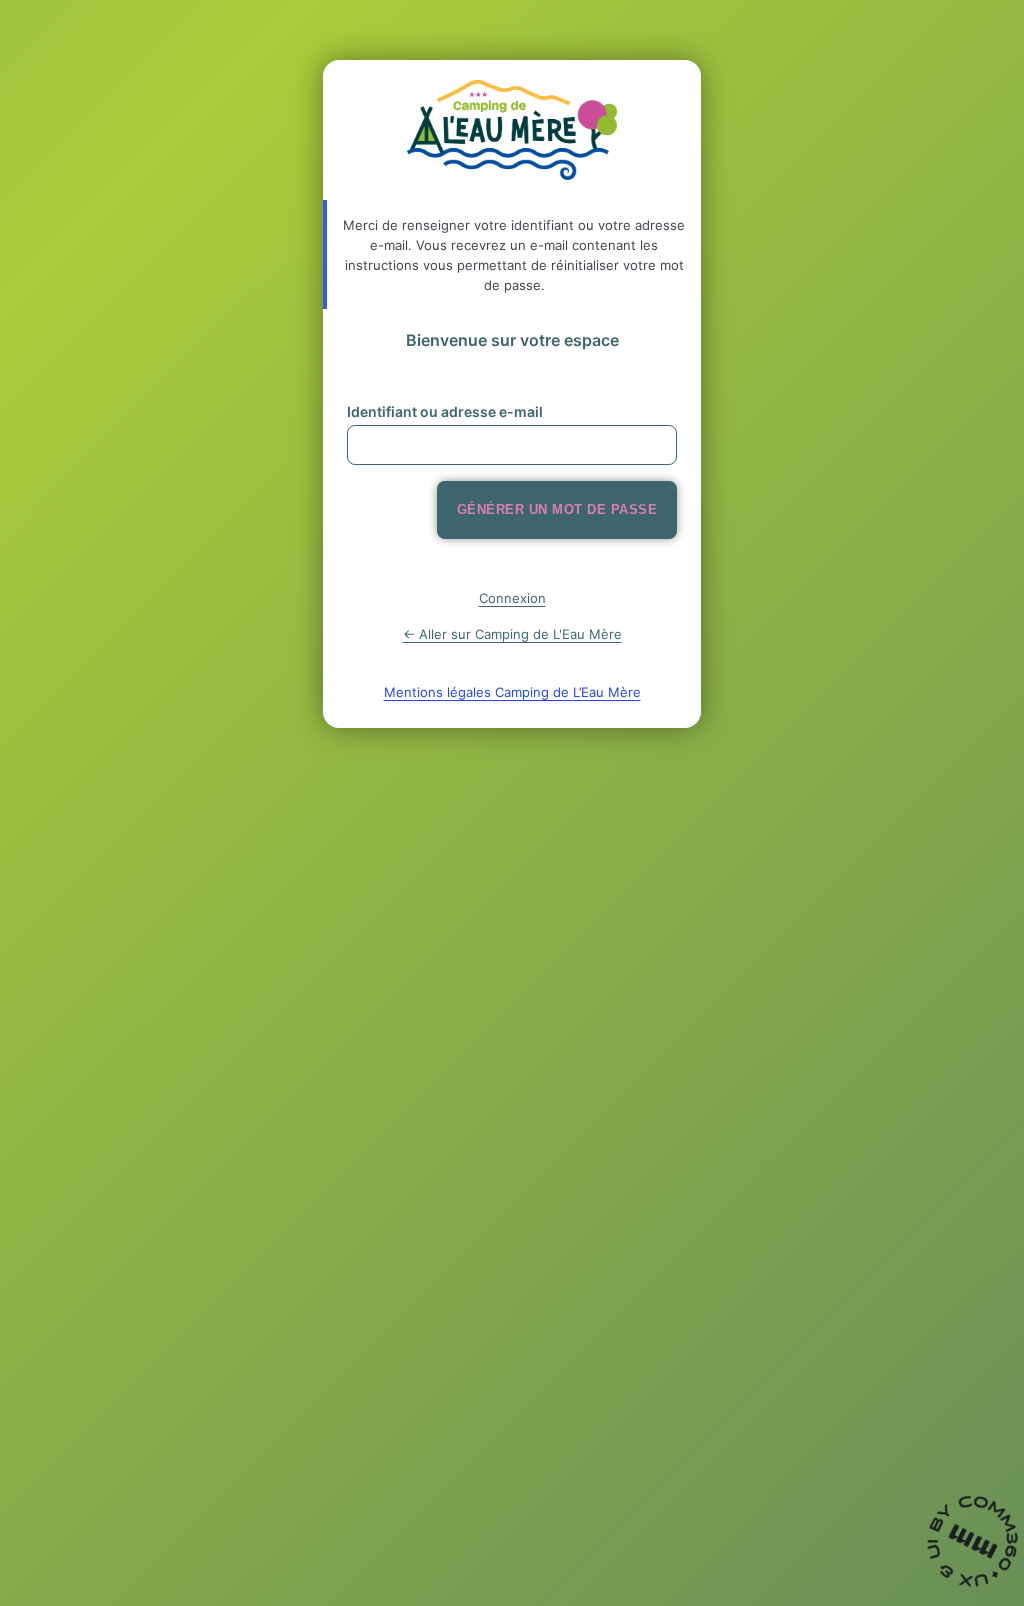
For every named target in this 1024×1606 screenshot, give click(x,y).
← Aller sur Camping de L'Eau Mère (512, 634)
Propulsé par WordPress (512, 130)
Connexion (512, 598)
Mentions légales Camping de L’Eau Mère (512, 692)
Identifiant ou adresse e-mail (445, 411)
